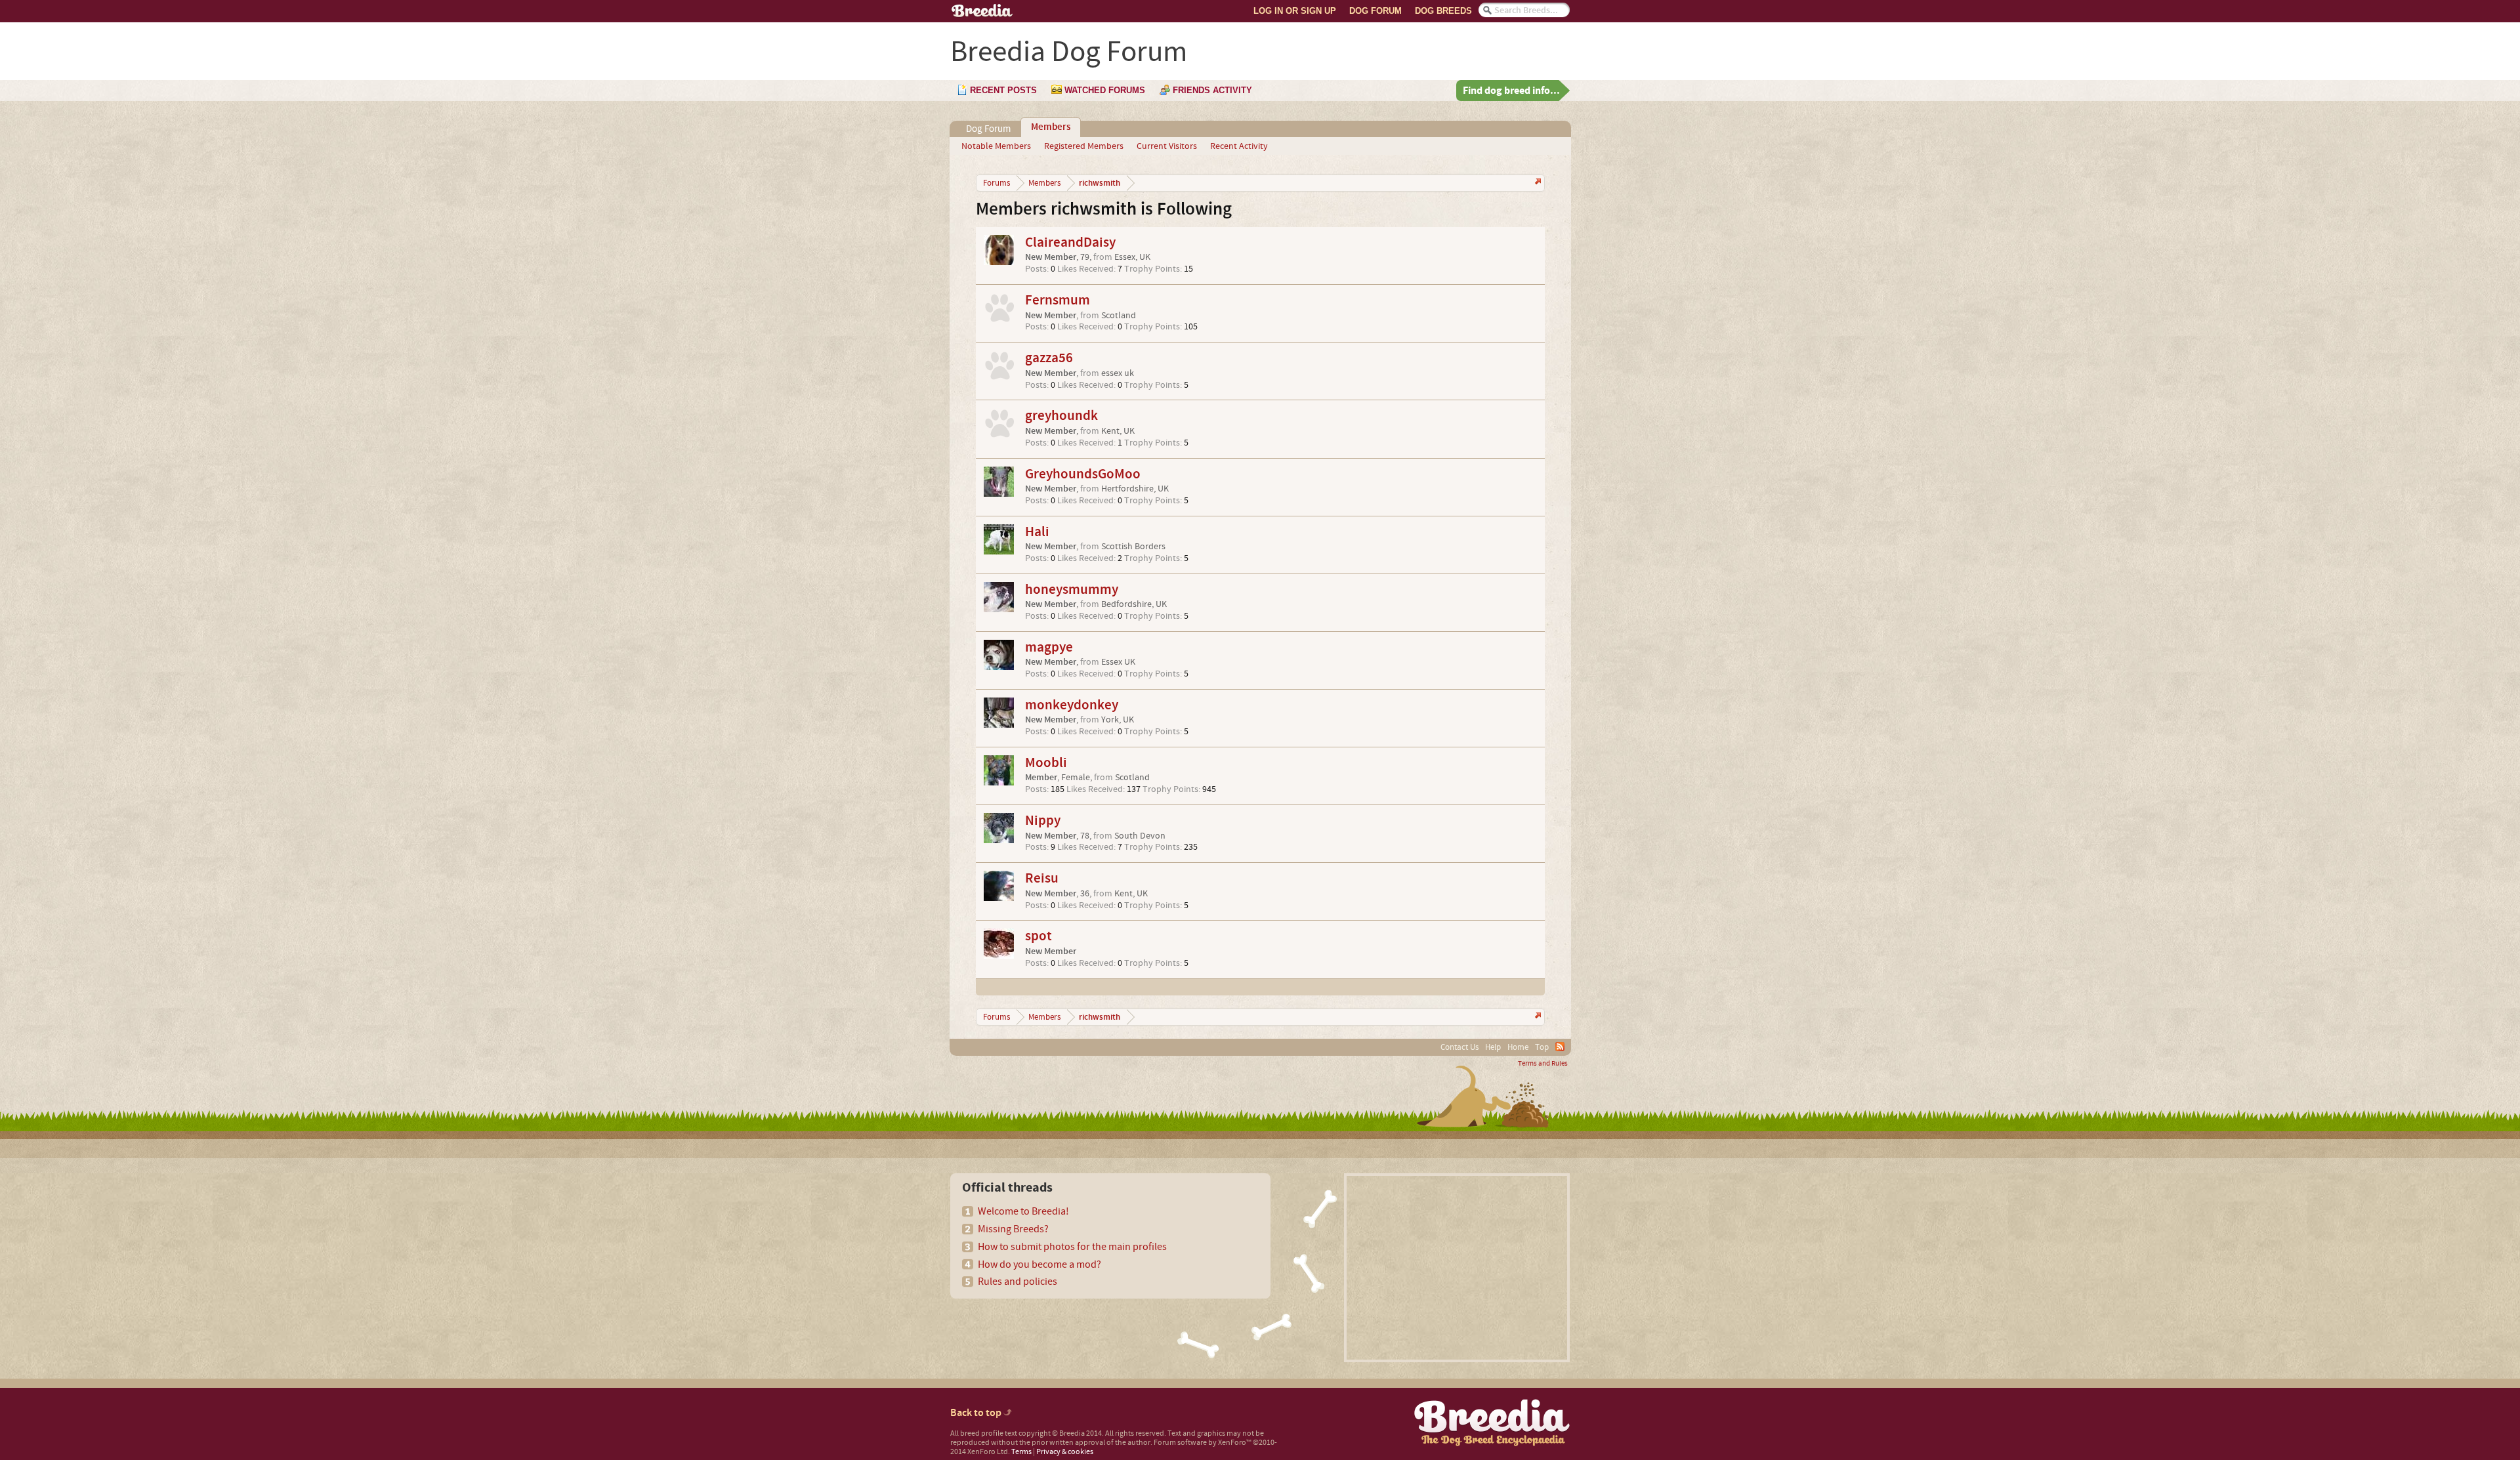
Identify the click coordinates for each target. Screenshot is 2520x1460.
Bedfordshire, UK (1134, 604)
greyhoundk (1061, 416)
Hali (1037, 532)
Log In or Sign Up (1295, 11)
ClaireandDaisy (1070, 242)
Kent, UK (1118, 431)
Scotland (1119, 316)
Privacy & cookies (1065, 1452)
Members (1051, 127)
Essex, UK (1132, 257)
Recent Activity (1239, 146)
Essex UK (1118, 662)
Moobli (1046, 763)
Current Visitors (1167, 146)
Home (1518, 1047)
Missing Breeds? (1013, 1229)
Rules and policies (1018, 1282)
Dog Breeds (1443, 11)
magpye (1049, 647)
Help (1493, 1047)
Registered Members (1084, 146)
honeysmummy (1072, 590)
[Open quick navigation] (1537, 183)
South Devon (1140, 836)
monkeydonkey (1072, 705)
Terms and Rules (1543, 1064)
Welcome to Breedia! (1023, 1211)
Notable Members (996, 146)
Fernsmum (1058, 300)
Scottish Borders (1133, 547)
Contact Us (1459, 1047)
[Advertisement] (1457, 1268)
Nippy (1043, 821)
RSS (1560, 1047)
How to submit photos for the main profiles (1072, 1247)
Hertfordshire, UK (1135, 489)
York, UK (1118, 720)
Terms (1021, 1452)
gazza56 (1049, 358)
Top (1542, 1047)
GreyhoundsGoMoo (1083, 474)
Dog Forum (1375, 11)
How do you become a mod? (1039, 1264)
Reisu (1042, 878)
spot (1039, 936)
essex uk (1118, 373)
